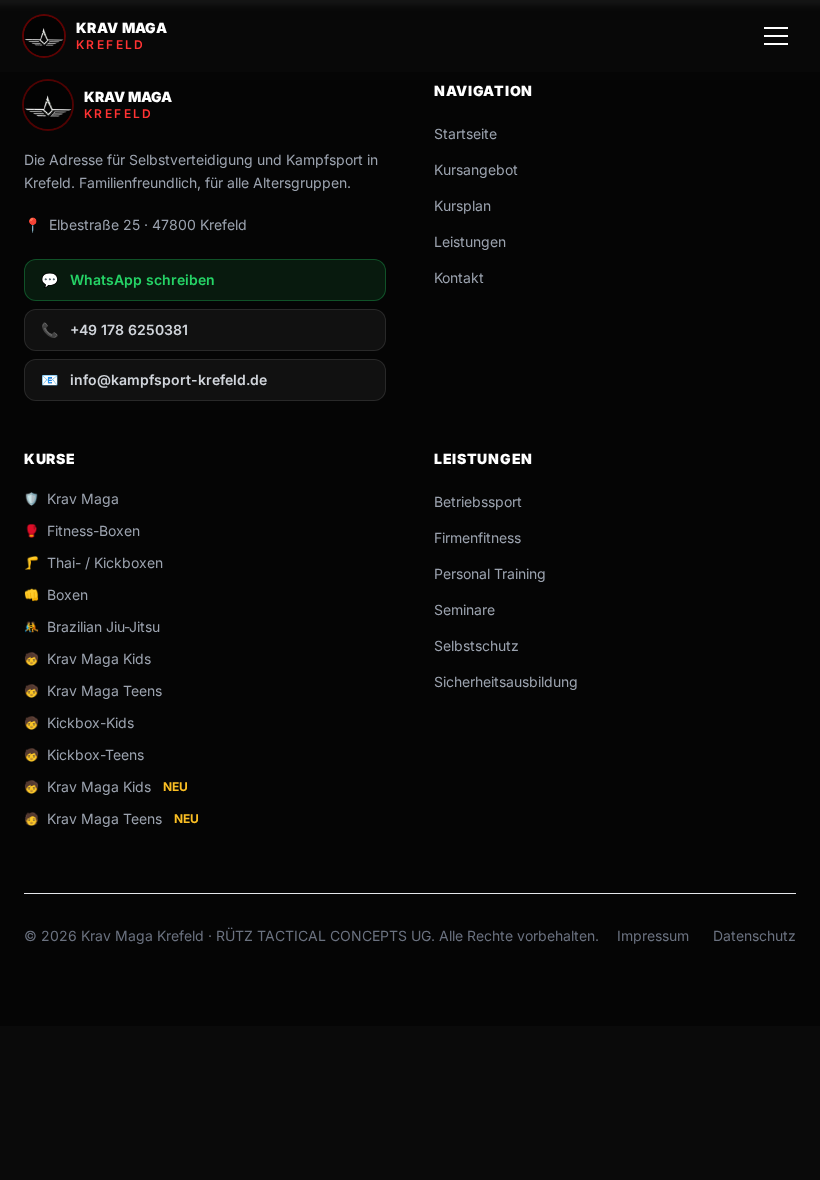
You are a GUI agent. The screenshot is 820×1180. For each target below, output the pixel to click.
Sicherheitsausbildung (506, 681)
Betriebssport (478, 501)
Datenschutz (754, 935)
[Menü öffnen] (776, 36)
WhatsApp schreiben (128, 279)
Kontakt (459, 277)
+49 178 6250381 (114, 329)
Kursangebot (476, 169)
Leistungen (470, 241)
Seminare (464, 609)
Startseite (465, 133)
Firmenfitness (477, 537)
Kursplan (462, 205)
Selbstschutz (476, 645)
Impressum (653, 935)
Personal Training (490, 573)
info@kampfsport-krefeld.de (154, 379)
